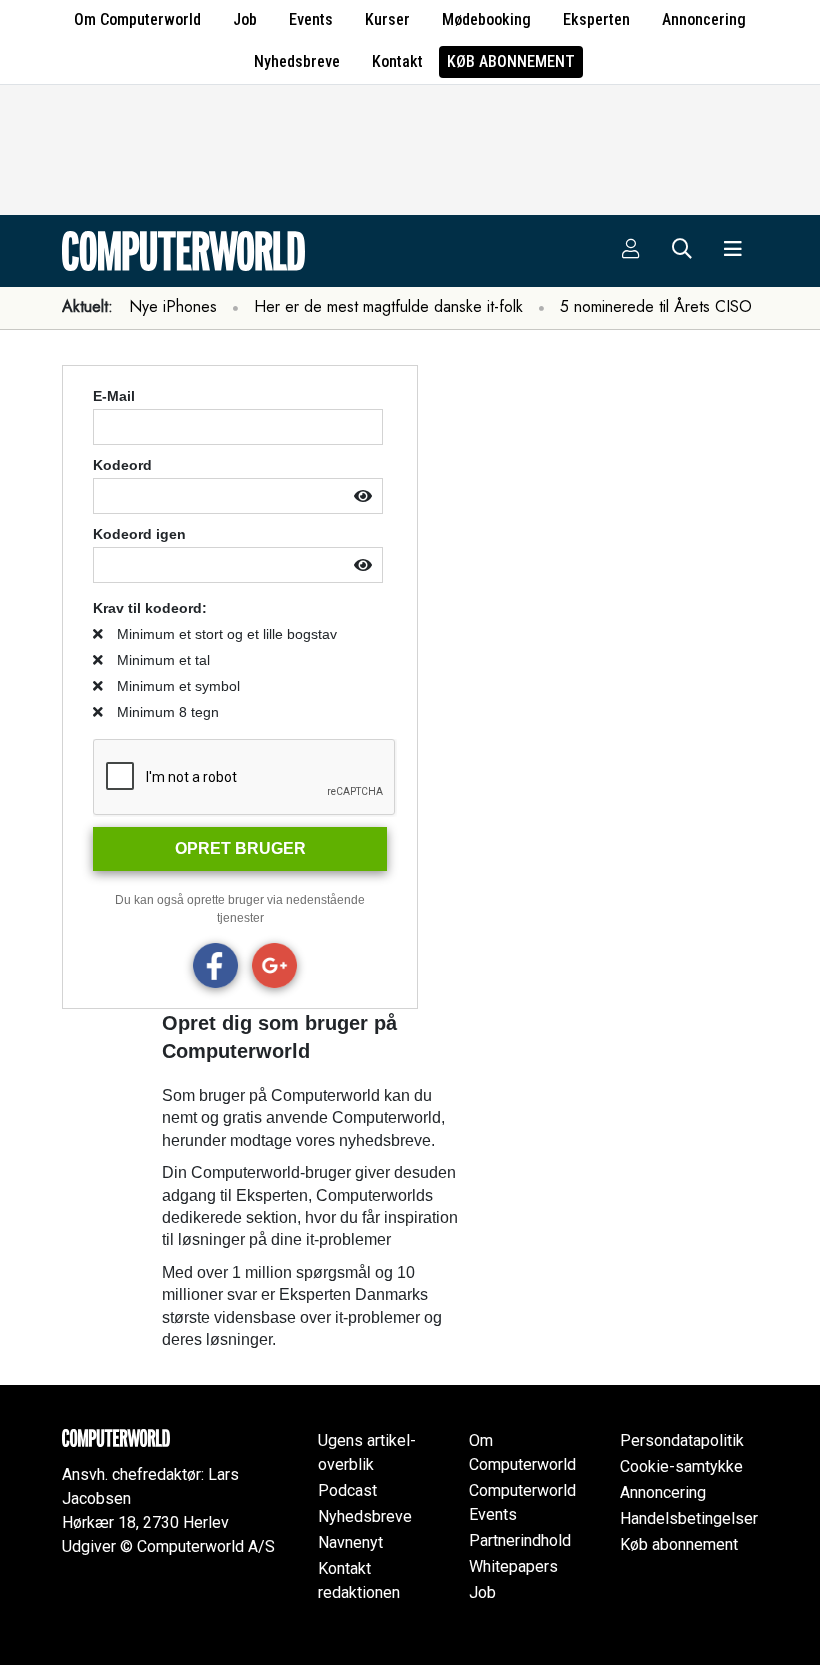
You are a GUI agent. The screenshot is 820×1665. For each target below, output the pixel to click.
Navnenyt (350, 1542)
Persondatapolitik (682, 1440)
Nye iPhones (173, 306)
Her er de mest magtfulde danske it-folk (388, 306)
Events (311, 19)
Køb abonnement (511, 61)
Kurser (387, 19)
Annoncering (704, 19)
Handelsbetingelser (689, 1518)
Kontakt (397, 61)
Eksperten (596, 19)
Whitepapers (513, 1566)
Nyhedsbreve (297, 61)
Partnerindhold (520, 1540)
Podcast (347, 1490)
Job (245, 19)
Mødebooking (486, 19)
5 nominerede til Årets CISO (656, 306)
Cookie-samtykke (681, 1466)
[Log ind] (631, 251)
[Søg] (682, 251)
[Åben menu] (733, 251)
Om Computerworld (137, 19)
